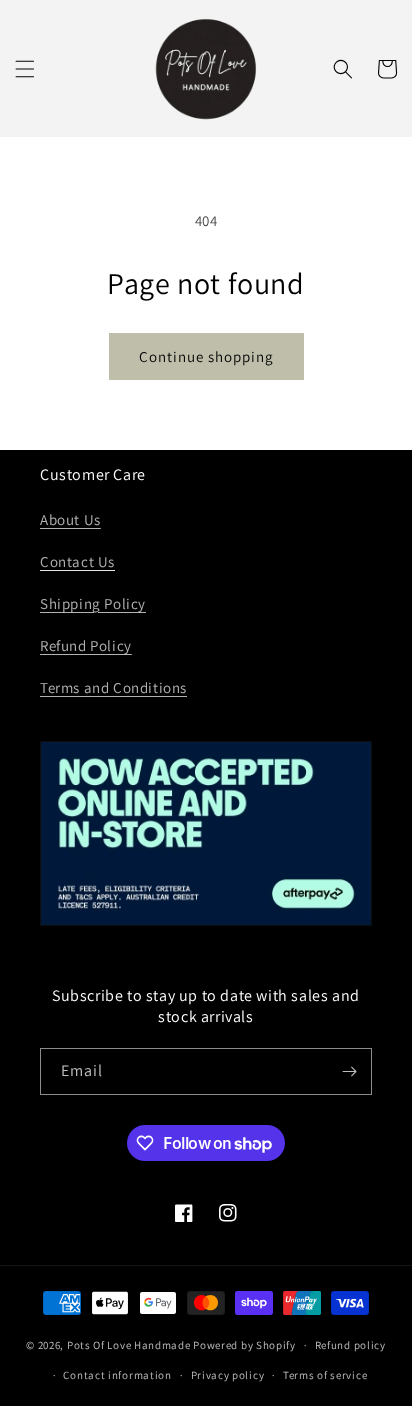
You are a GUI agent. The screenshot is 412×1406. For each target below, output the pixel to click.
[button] (25, 69)
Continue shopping (206, 356)
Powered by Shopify (244, 1345)
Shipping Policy (93, 603)
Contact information (117, 1375)
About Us (70, 519)
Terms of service (325, 1375)
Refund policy (350, 1345)
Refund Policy (86, 645)
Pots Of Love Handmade (129, 1345)
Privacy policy (228, 1375)
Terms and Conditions (113, 687)
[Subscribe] (349, 1071)
